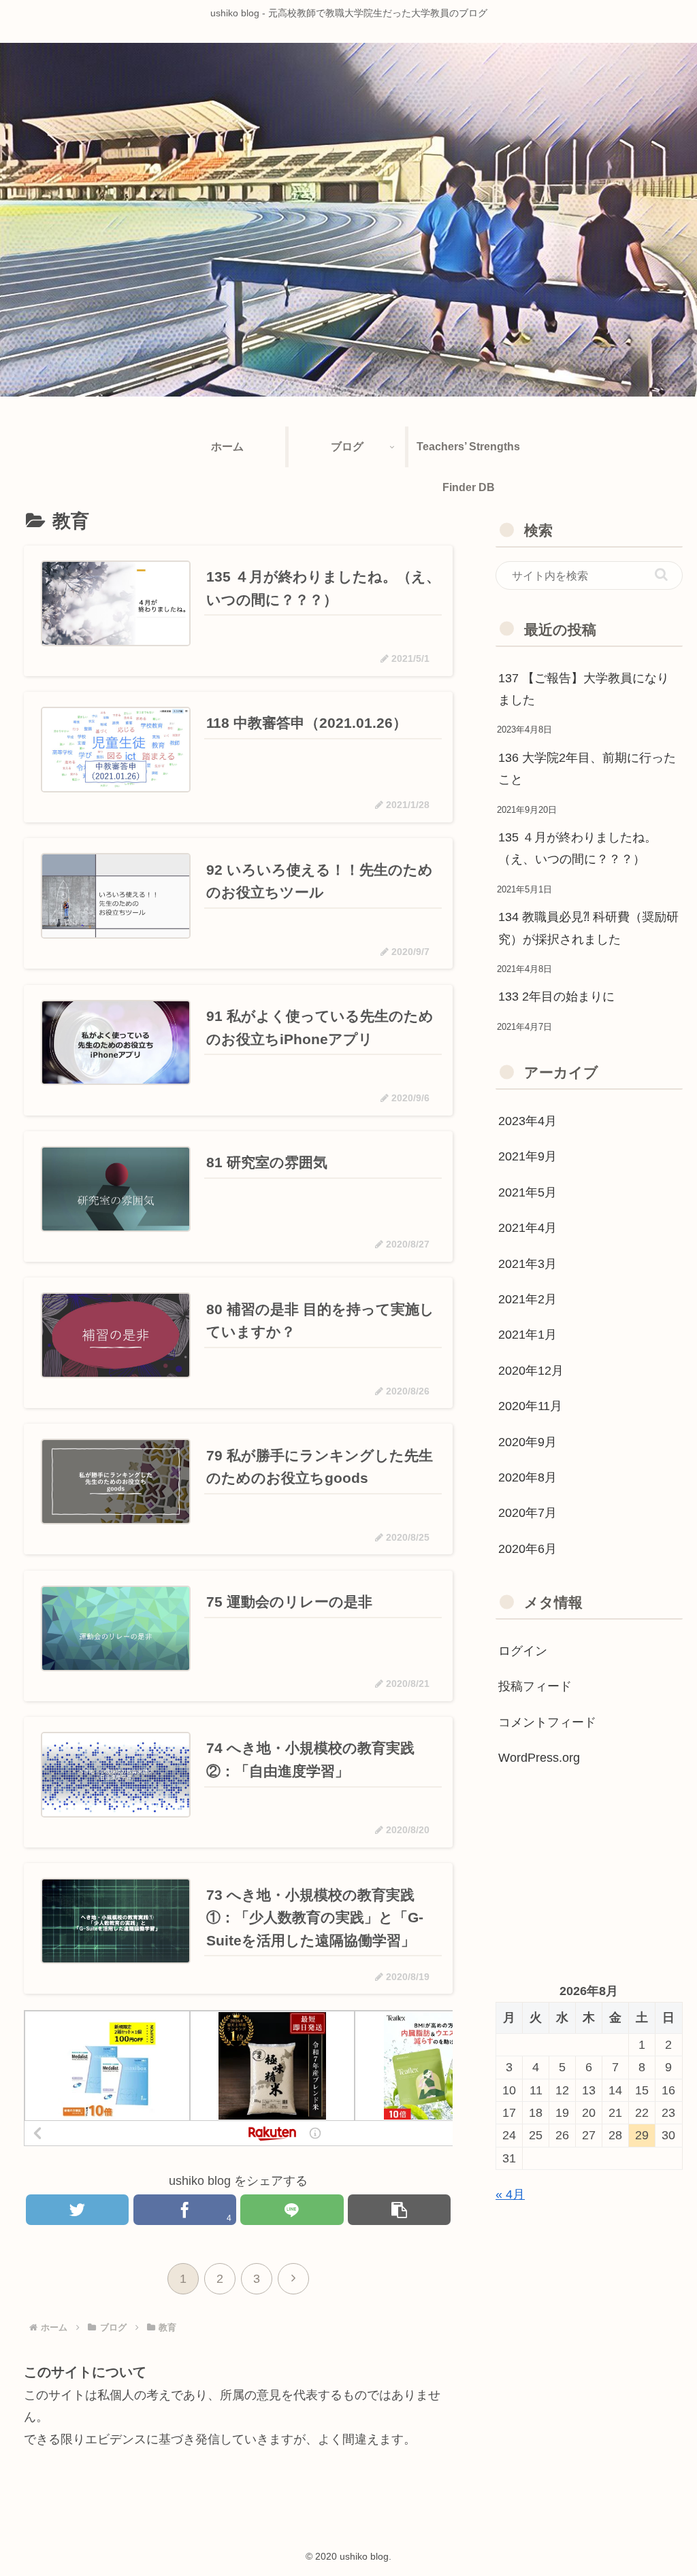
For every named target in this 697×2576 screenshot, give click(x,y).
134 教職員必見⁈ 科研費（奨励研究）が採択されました (588, 928)
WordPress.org (539, 1758)
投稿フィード (535, 1686)
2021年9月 (528, 1156)
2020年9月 (528, 1442)
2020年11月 (530, 1406)
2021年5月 (528, 1192)
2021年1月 (528, 1335)
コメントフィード (547, 1722)
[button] (661, 574)
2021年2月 (528, 1299)
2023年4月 (528, 1121)
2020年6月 (528, 1549)
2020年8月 (528, 1477)
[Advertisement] (589, 1878)
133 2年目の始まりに (556, 997)
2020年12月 (531, 1371)
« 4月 (510, 2194)
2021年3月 (528, 1264)
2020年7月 (528, 1513)
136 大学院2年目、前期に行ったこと (587, 769)
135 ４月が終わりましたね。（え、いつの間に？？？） (578, 848)
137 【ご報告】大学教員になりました (584, 689)
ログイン (523, 1651)
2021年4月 (528, 1228)
